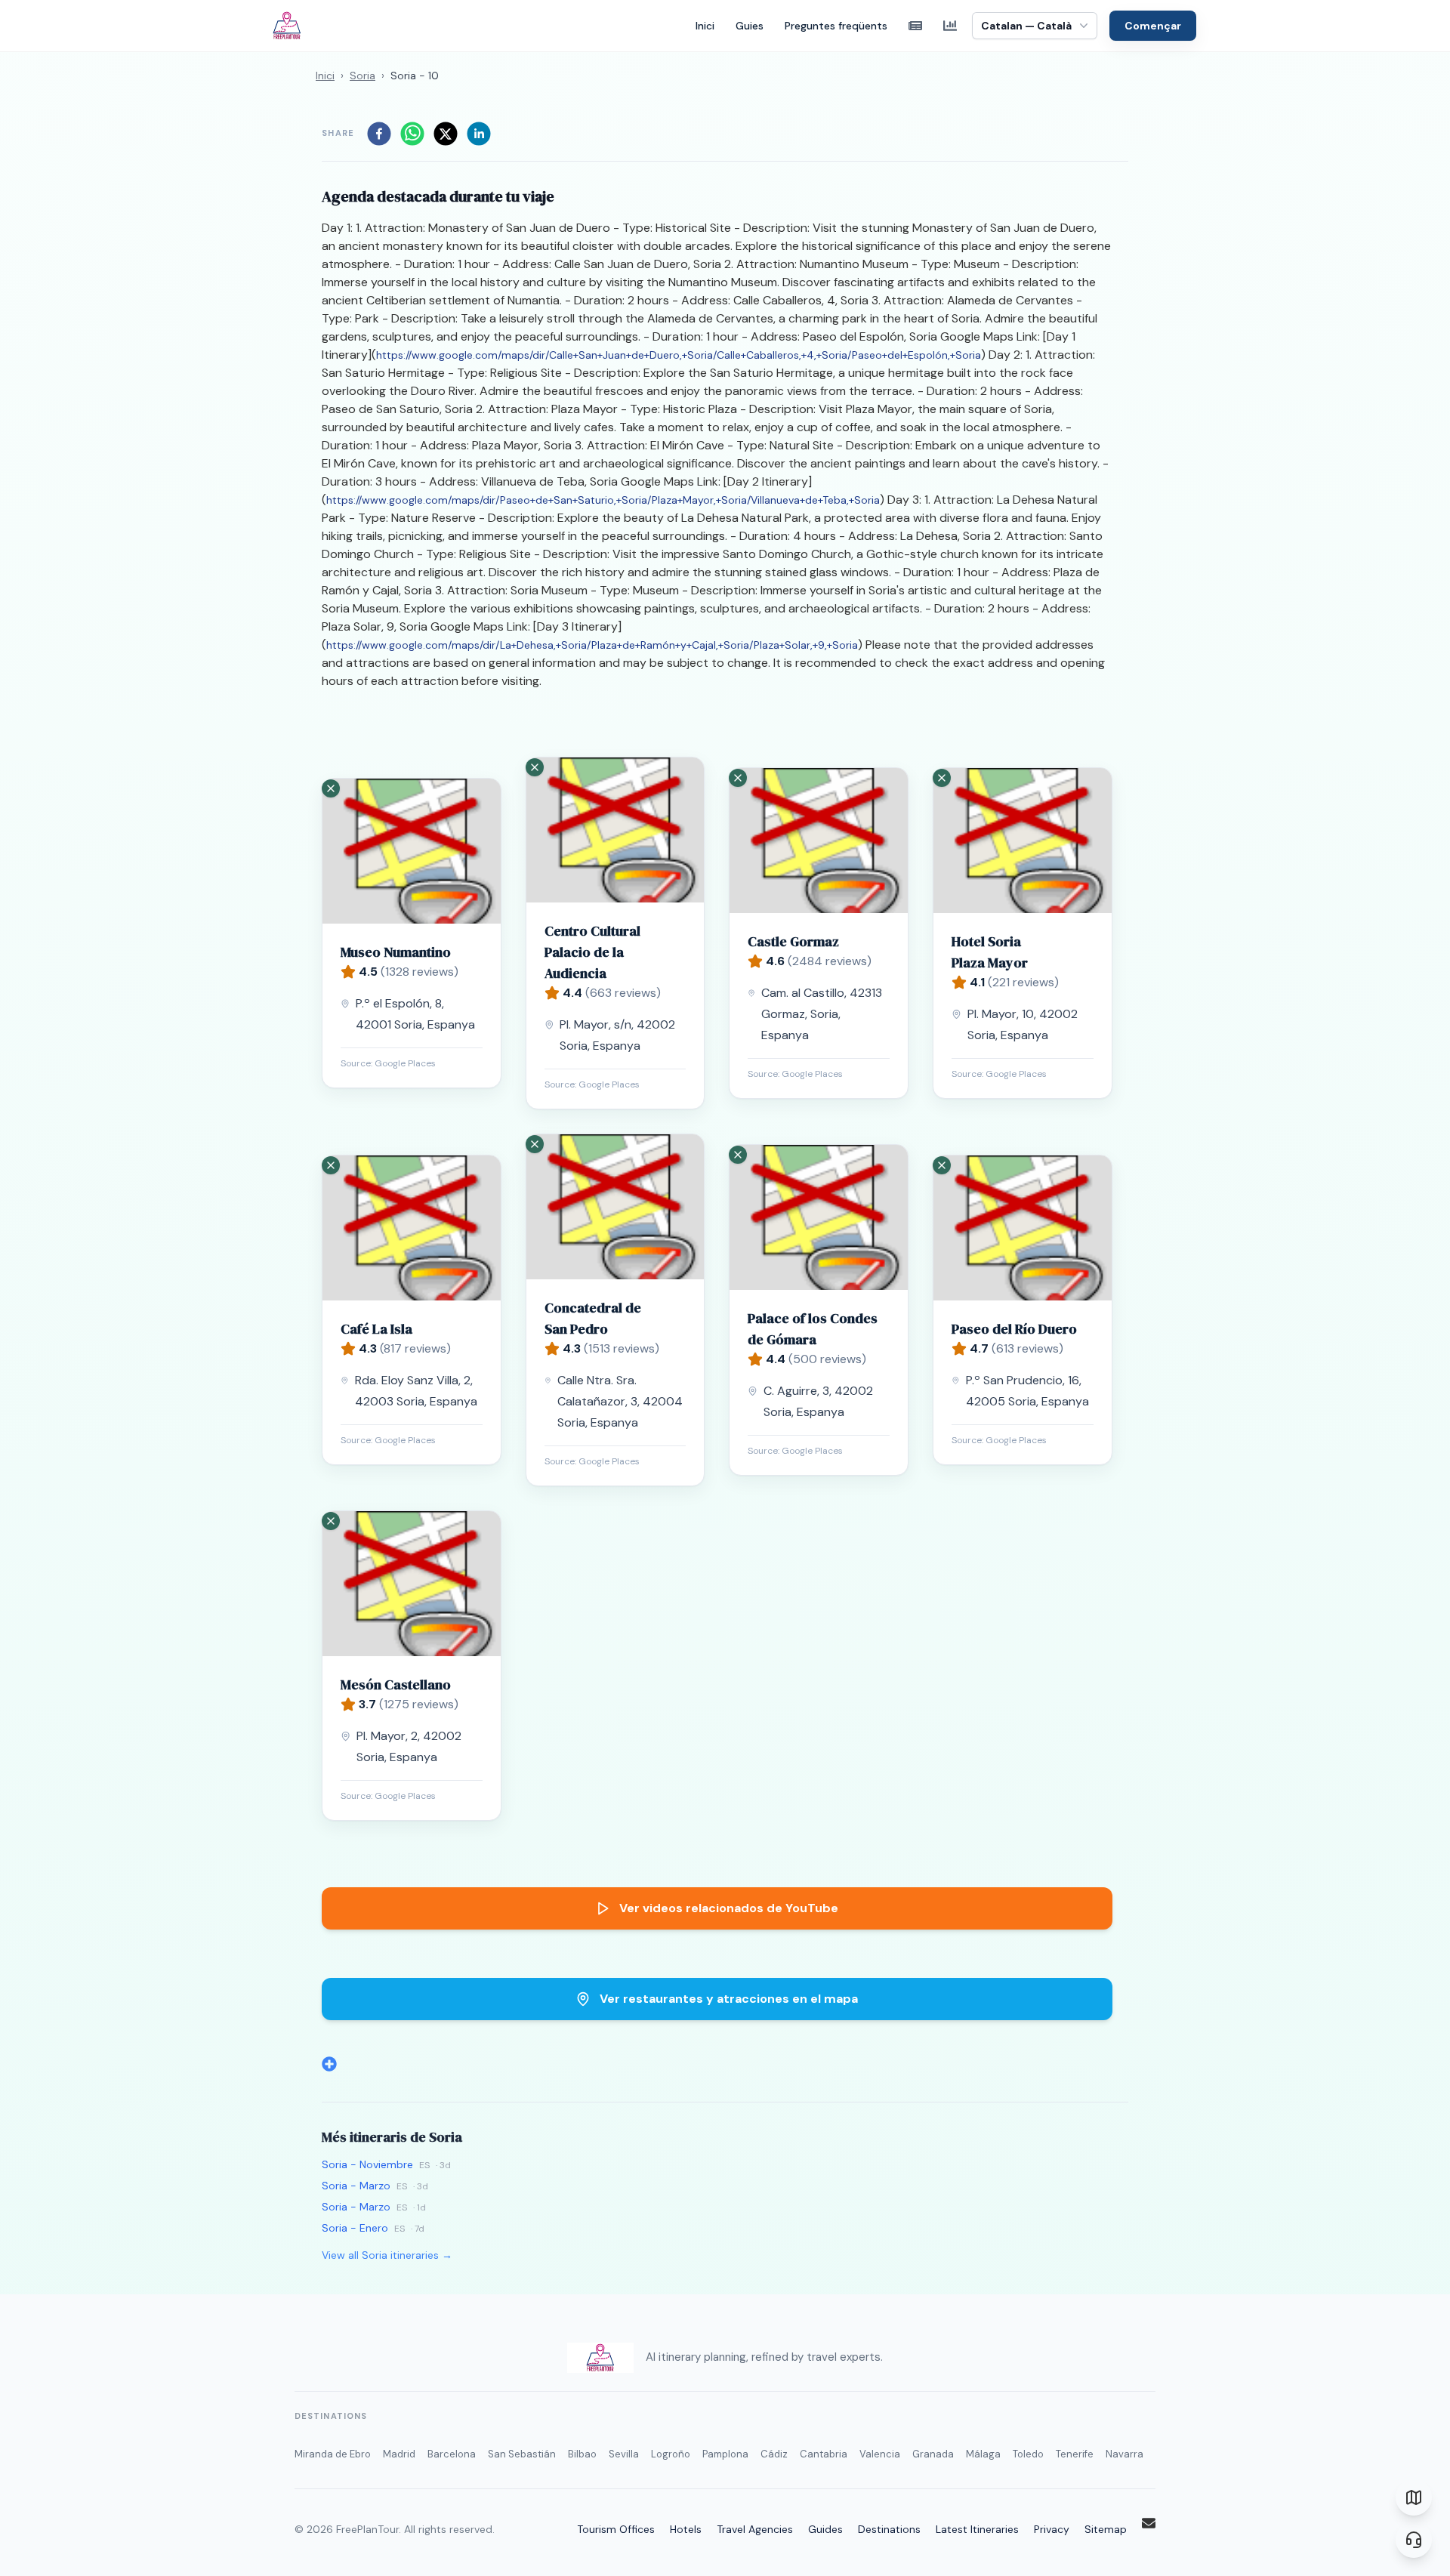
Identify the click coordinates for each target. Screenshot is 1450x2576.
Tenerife (1075, 2454)
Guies (750, 26)
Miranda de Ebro (333, 2454)
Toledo (1028, 2454)
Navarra (1125, 2454)
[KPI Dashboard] (950, 26)
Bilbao (582, 2454)
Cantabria (824, 2454)
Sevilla (624, 2454)
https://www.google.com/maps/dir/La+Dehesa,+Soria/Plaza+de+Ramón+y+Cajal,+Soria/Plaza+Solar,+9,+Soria (592, 645)
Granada (933, 2454)
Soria (362, 76)
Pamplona (725, 2454)
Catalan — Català (1026, 26)
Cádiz (774, 2454)
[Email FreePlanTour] (1149, 2523)
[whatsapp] (412, 134)
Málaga (983, 2454)
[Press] (915, 26)
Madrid (399, 2454)
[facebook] (379, 134)
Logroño (671, 2454)
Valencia (880, 2454)
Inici (705, 26)
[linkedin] (479, 134)
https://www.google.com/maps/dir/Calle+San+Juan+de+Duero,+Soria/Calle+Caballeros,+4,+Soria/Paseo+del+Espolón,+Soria (679, 355)
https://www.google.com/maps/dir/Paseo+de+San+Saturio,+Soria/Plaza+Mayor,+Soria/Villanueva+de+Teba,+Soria (603, 500)
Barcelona (452, 2454)
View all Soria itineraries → (387, 2255)
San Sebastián (522, 2454)
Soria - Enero (355, 2228)
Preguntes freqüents (836, 26)
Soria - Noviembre (367, 2164)
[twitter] (446, 134)
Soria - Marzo (356, 2186)
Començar (1153, 26)
